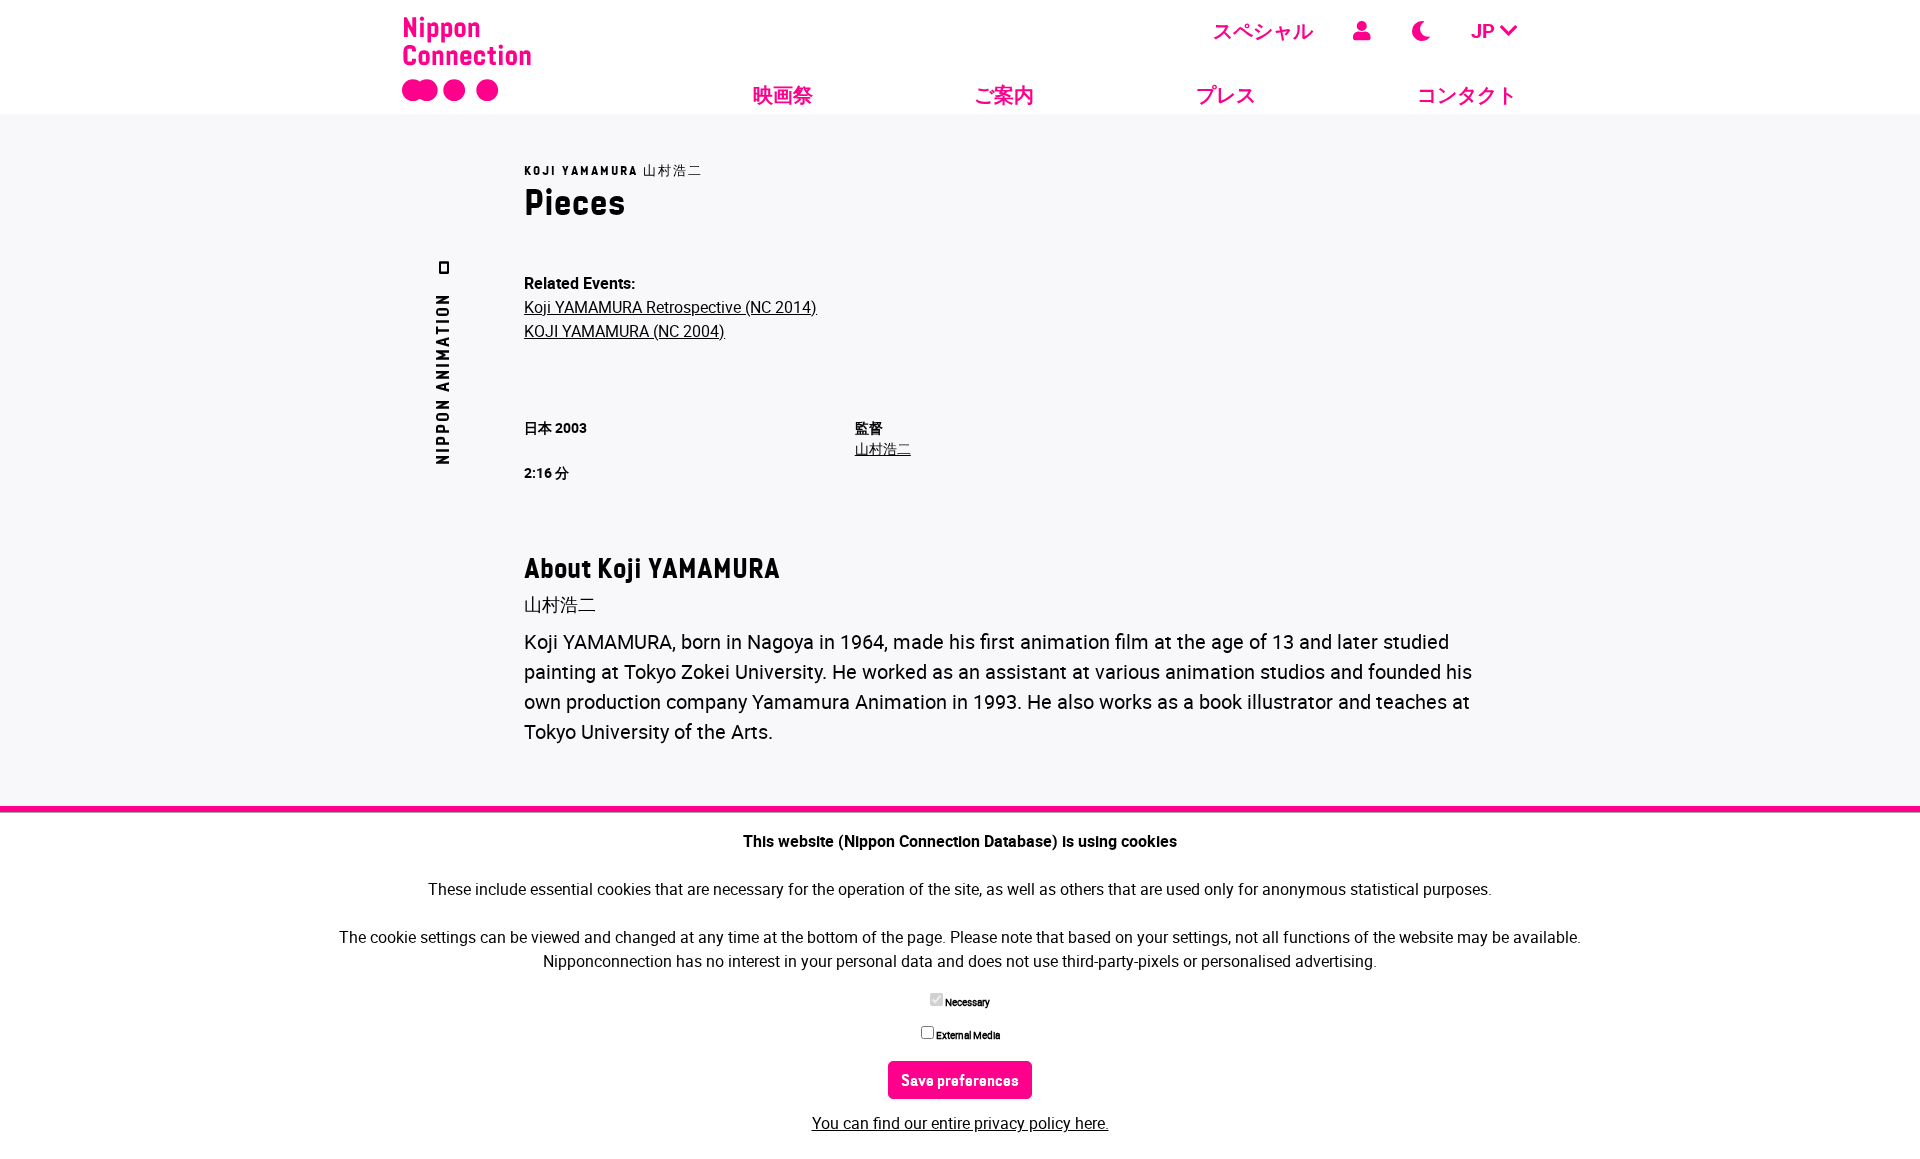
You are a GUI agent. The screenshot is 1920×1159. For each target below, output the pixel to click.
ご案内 (1004, 94)
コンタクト (1467, 94)
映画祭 (783, 94)
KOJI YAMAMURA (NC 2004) (624, 331)
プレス (1226, 94)
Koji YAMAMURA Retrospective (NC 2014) (670, 307)
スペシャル (1263, 30)
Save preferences (960, 1082)
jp (1485, 30)
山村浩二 (883, 448)
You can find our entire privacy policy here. (960, 1123)
